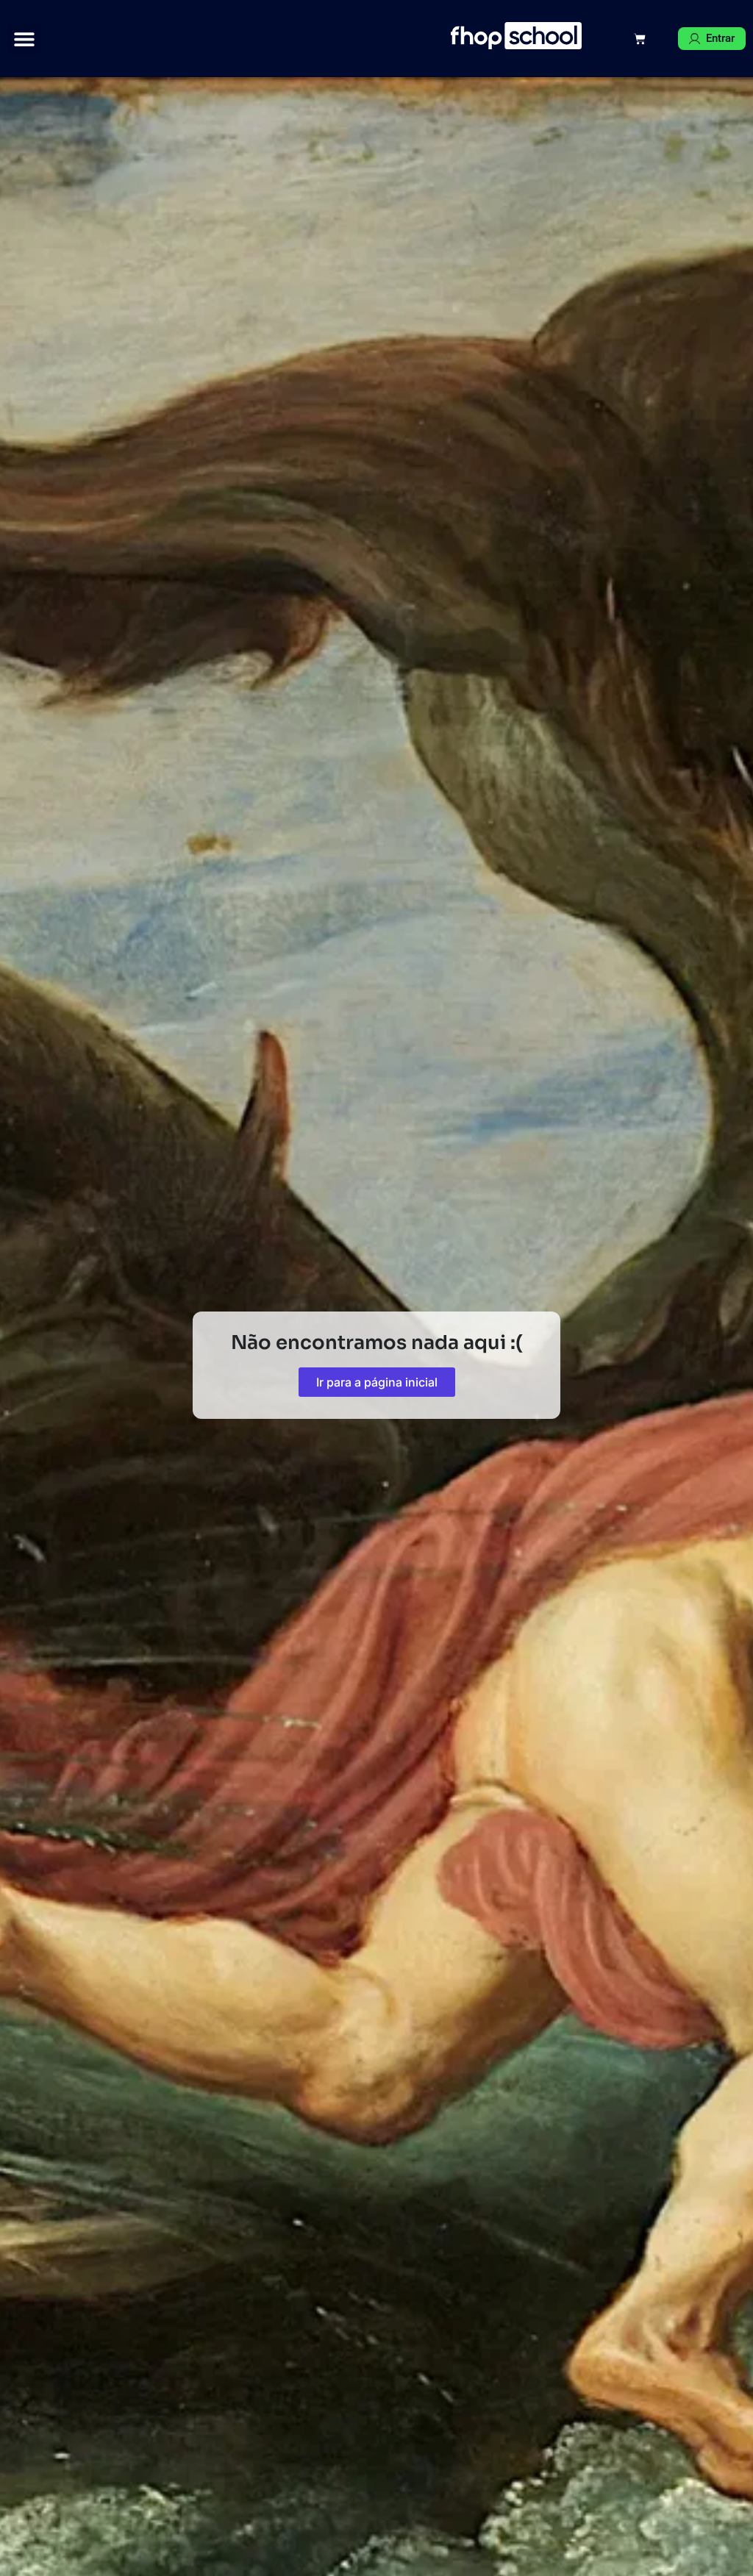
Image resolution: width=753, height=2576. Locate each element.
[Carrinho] (640, 39)
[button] (24, 39)
